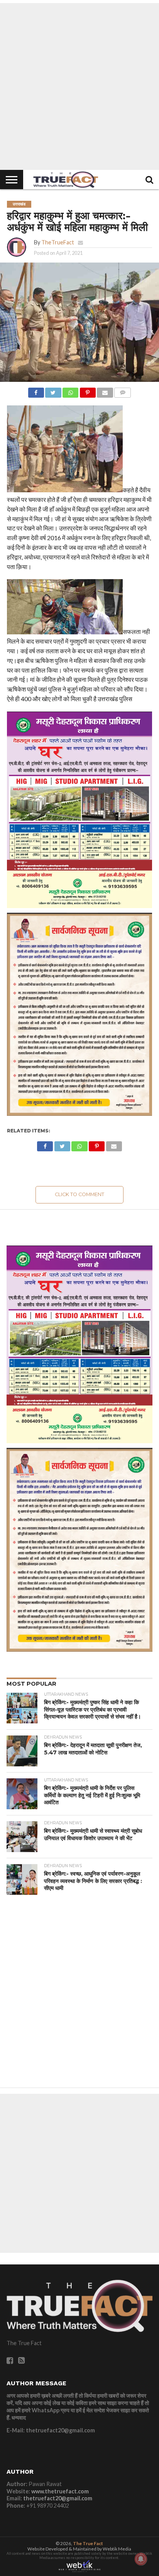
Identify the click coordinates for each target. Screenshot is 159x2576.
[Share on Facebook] (36, 391)
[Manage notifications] (141, 2559)
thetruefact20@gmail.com (58, 2498)
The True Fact (88, 2543)
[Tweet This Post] (53, 391)
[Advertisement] (79, 86)
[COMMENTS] (123, 391)
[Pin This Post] (88, 391)
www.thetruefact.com (60, 2491)
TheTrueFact (58, 242)
